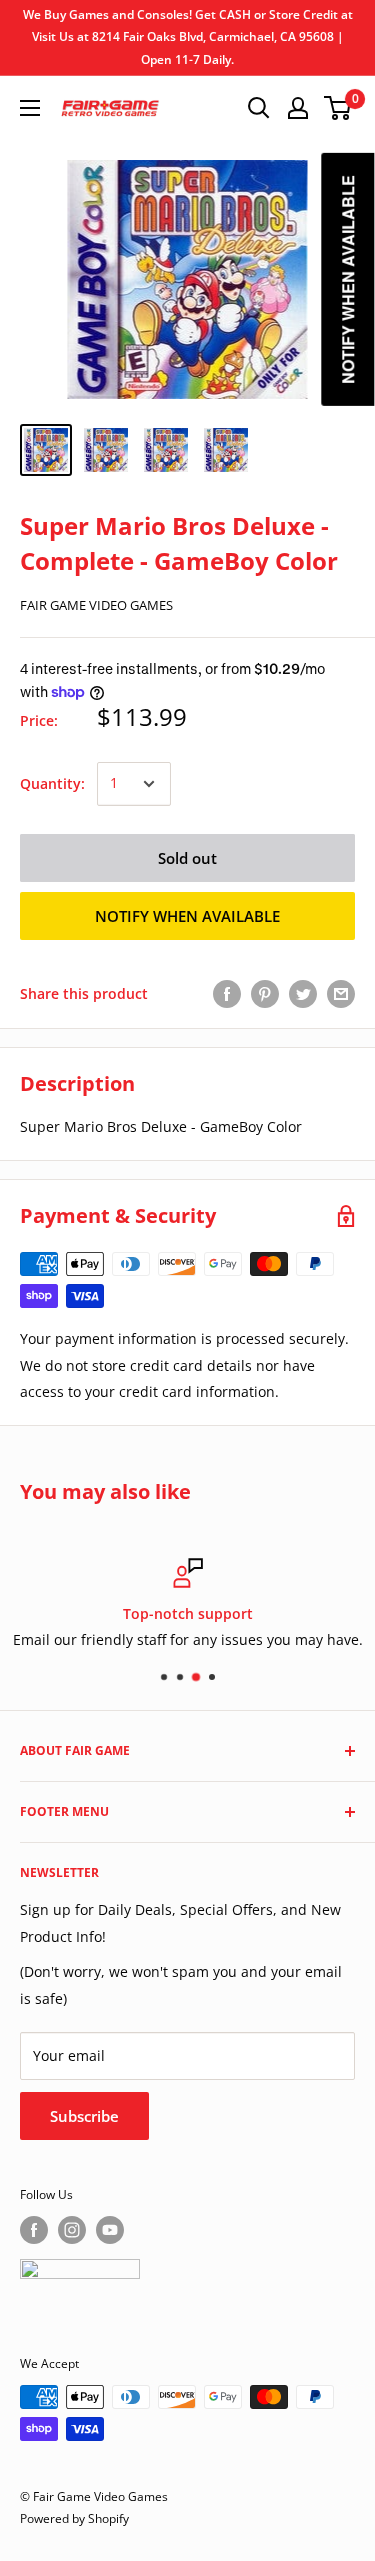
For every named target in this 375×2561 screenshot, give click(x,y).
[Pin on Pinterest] (265, 994)
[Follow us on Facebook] (34, 2230)
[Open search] (259, 108)
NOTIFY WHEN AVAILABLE (187, 916)
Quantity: (52, 783)
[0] (338, 108)
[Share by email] (341, 994)
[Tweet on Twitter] (303, 994)
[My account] (298, 108)
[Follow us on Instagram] (72, 2230)
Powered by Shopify (74, 2518)
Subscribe (84, 2116)
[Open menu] (30, 108)
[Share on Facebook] (227, 994)
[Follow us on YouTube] (110, 2230)
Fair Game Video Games (96, 605)
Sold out (187, 858)
